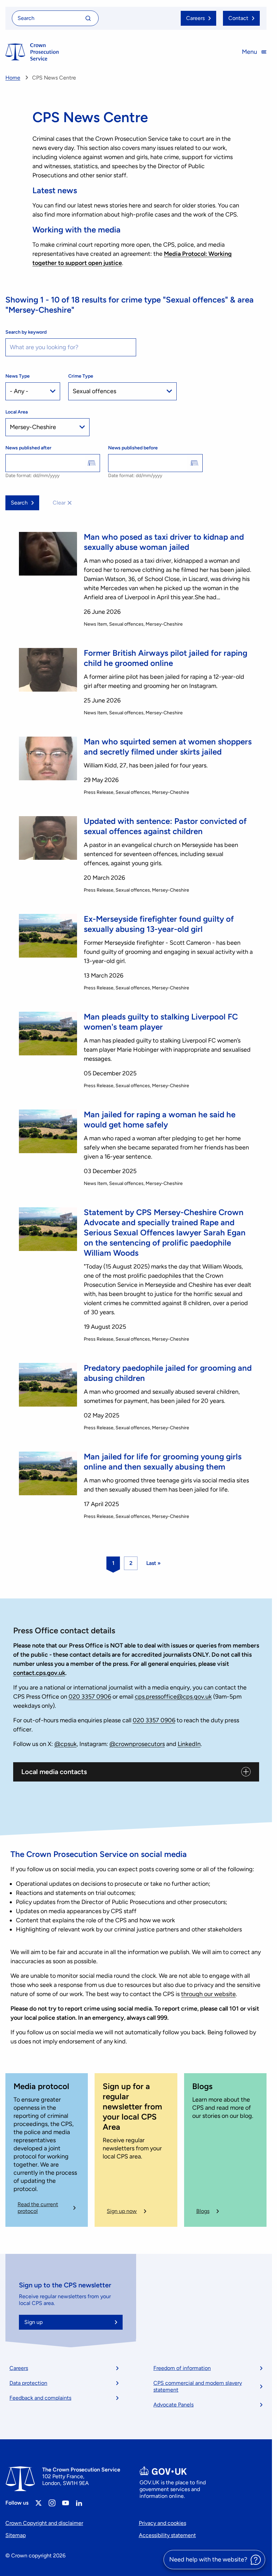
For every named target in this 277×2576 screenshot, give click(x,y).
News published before (133, 448)
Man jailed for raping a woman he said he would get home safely (160, 1119)
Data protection (28, 2383)
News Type (18, 376)
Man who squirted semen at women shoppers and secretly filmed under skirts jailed (168, 747)
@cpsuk (66, 1744)
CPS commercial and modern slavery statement (198, 2386)
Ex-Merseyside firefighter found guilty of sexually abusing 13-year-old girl (159, 924)
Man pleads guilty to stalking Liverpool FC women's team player (161, 1022)
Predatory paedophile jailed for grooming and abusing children (168, 1373)
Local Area (17, 412)
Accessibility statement (167, 2535)
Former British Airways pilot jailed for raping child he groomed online (166, 658)
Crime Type (81, 376)
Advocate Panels (173, 2405)
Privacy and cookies (162, 2523)
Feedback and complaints (40, 2398)
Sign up (33, 2322)
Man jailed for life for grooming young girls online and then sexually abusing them (163, 1462)
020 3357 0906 (90, 1697)
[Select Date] (92, 463)
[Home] (32, 52)
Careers (19, 2368)
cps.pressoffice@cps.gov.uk (173, 1697)
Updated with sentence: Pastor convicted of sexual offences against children (165, 826)
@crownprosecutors (137, 1744)
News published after (28, 448)
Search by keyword (26, 332)
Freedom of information (182, 2368)
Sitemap (16, 2535)
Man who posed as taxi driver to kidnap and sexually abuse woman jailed (164, 542)
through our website (208, 1994)
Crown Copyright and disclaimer (44, 2523)
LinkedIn (189, 1744)
